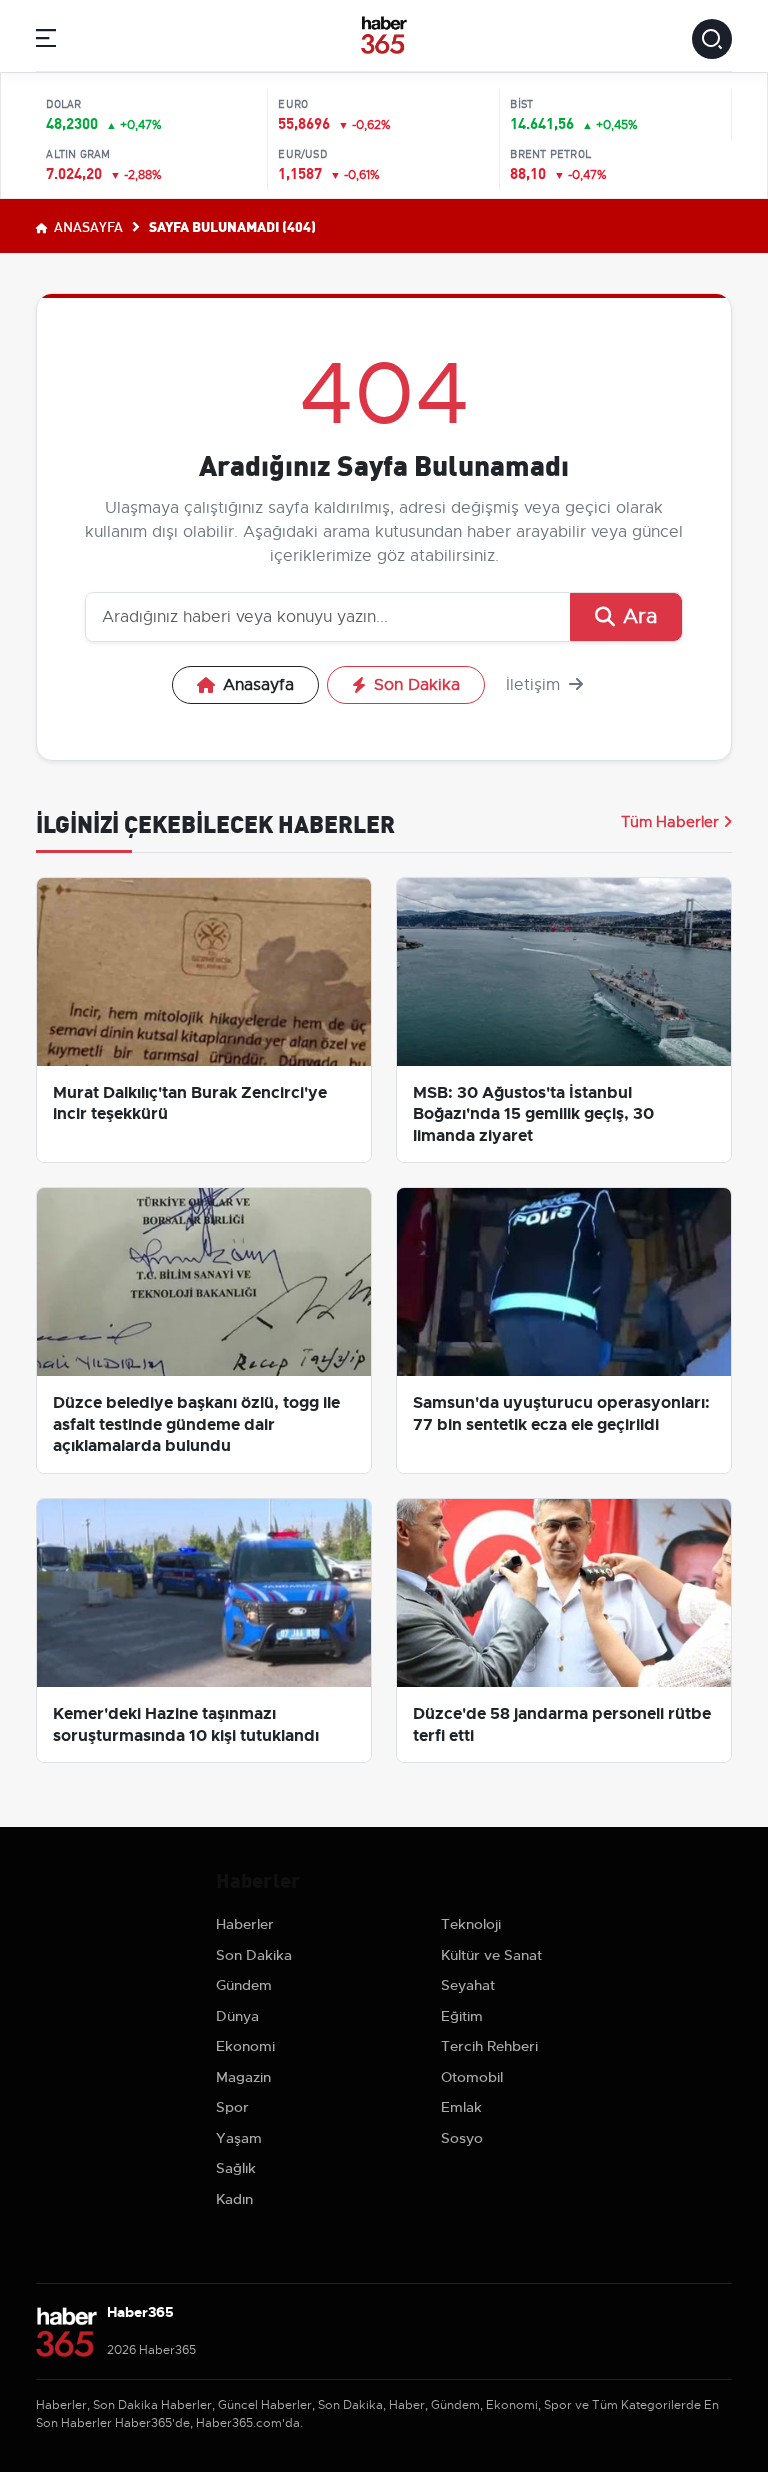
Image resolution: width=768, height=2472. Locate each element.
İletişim (535, 685)
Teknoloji (471, 1924)
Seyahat (468, 1985)
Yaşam (239, 2138)
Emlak (461, 2107)
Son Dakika (417, 685)
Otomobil (472, 2077)
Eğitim (462, 2016)
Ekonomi (245, 2046)
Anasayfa (87, 226)
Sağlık (236, 2168)
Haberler (245, 1924)
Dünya (237, 2016)
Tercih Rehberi (489, 2046)
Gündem (244, 1985)
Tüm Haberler (670, 822)
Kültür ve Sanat (491, 1955)
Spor (232, 2107)
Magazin (243, 2077)
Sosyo (462, 2138)
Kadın (234, 2199)
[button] (46, 41)
